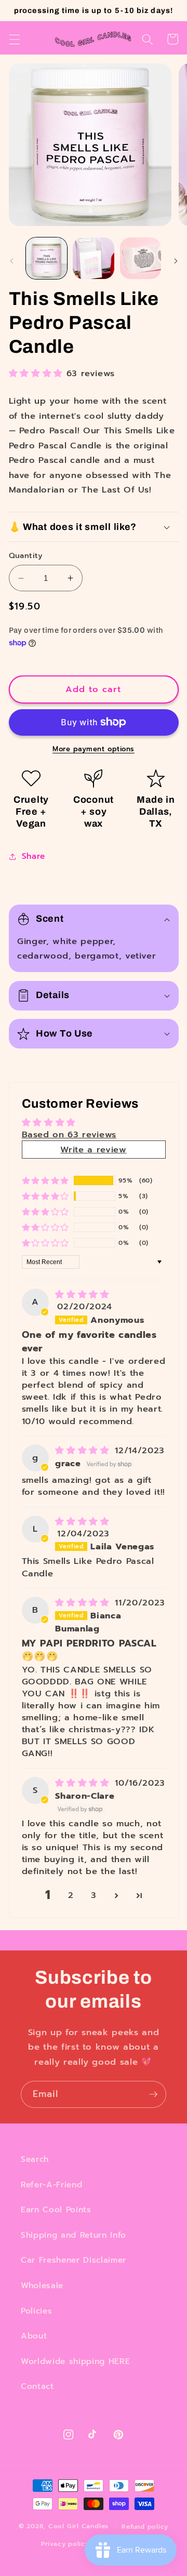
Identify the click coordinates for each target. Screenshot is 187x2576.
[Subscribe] (153, 2094)
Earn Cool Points (56, 2209)
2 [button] (71, 1895)
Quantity (26, 556)
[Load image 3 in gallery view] (141, 258)
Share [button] (34, 856)
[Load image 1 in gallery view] (47, 258)
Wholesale (42, 2285)
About (34, 2336)
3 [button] (94, 1895)
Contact (37, 2386)
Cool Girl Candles (78, 2527)
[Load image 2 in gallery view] (94, 258)
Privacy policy (65, 2544)
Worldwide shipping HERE (75, 2361)
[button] (14, 39)
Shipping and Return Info (74, 2235)
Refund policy (145, 2527)
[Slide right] (176, 261)
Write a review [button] (93, 1150)
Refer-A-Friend (51, 2185)
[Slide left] (11, 261)
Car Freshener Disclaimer (74, 2260)
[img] (82, 1294)
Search (35, 2159)
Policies (36, 2311)
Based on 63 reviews (69, 1134)
